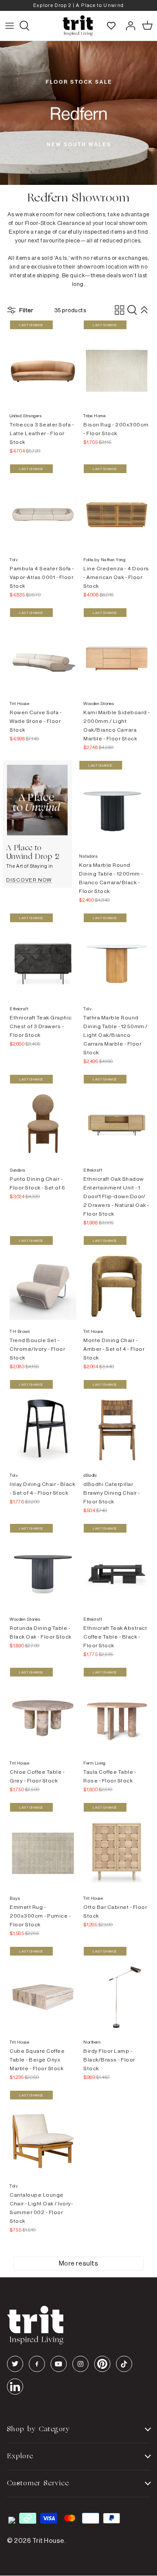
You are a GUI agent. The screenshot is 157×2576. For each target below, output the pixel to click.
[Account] (128, 26)
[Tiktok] (124, 2364)
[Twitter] (15, 2364)
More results (78, 2263)
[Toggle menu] (10, 26)
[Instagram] (80, 2364)
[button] (132, 310)
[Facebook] (37, 2364)
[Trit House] (78, 26)
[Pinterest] (102, 2364)
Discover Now (29, 880)
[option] (78, 5)
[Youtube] (59, 2364)
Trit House (48, 2540)
